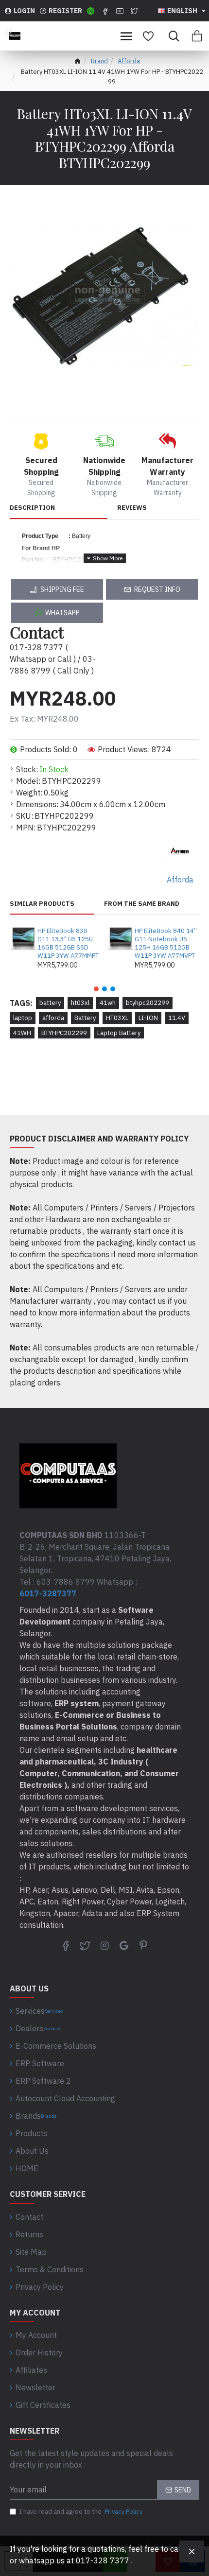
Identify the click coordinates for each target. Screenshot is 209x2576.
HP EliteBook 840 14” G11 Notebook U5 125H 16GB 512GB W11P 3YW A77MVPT (166, 943)
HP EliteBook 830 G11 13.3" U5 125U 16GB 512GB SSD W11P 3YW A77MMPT (68, 943)
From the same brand (142, 904)
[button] (96, 989)
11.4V (177, 1018)
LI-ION (148, 1018)
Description (32, 508)
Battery (85, 1018)
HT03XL (117, 1018)
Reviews (132, 508)
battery (50, 1003)
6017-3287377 (48, 1593)
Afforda (129, 61)
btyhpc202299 (148, 1003)
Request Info (157, 589)
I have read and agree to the (81, 2512)
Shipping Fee (62, 589)
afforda (53, 1018)
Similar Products (42, 904)
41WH (22, 1033)
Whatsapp (62, 613)
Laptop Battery (119, 1033)
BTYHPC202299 (64, 1033)
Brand (99, 61)
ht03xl (80, 1003)
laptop (23, 1018)
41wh (108, 1003)
